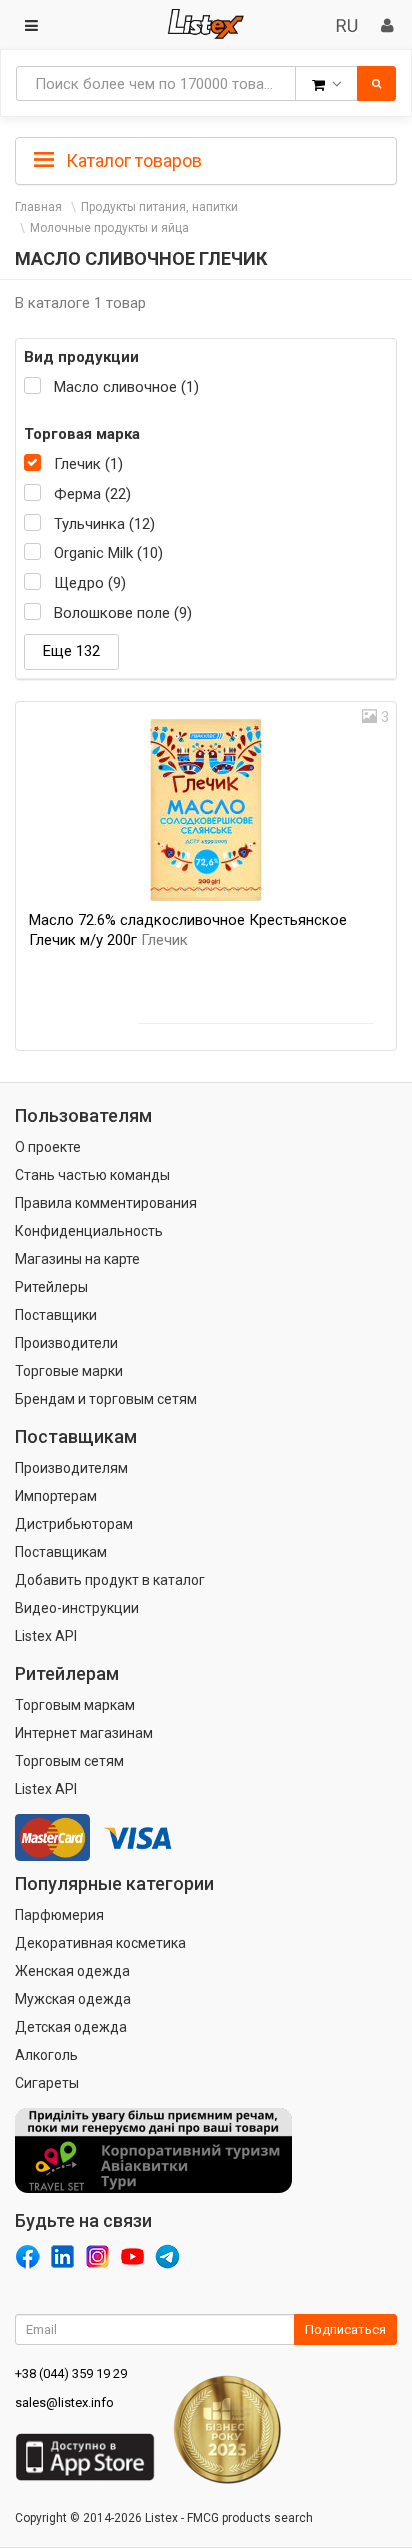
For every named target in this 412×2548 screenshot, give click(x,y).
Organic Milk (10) (108, 553)
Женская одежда (72, 1971)
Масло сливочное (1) (126, 387)
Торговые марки (69, 1371)
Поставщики (56, 1315)
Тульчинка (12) (104, 524)
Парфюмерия (59, 1915)
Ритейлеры (51, 1287)
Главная (38, 207)
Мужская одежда (73, 1999)
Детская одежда (71, 2027)
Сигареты (47, 2083)
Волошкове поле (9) (123, 613)
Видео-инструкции (77, 1608)
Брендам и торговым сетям (106, 1399)
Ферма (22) (92, 494)
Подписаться (345, 2329)
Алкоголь (46, 2055)
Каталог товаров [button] (132, 160)
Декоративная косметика (100, 1943)
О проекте (48, 1147)
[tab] (206, 159)
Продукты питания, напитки (159, 207)
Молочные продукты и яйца (109, 228)
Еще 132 (71, 651)
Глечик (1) (88, 464)
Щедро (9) (90, 583)
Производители (66, 1343)
